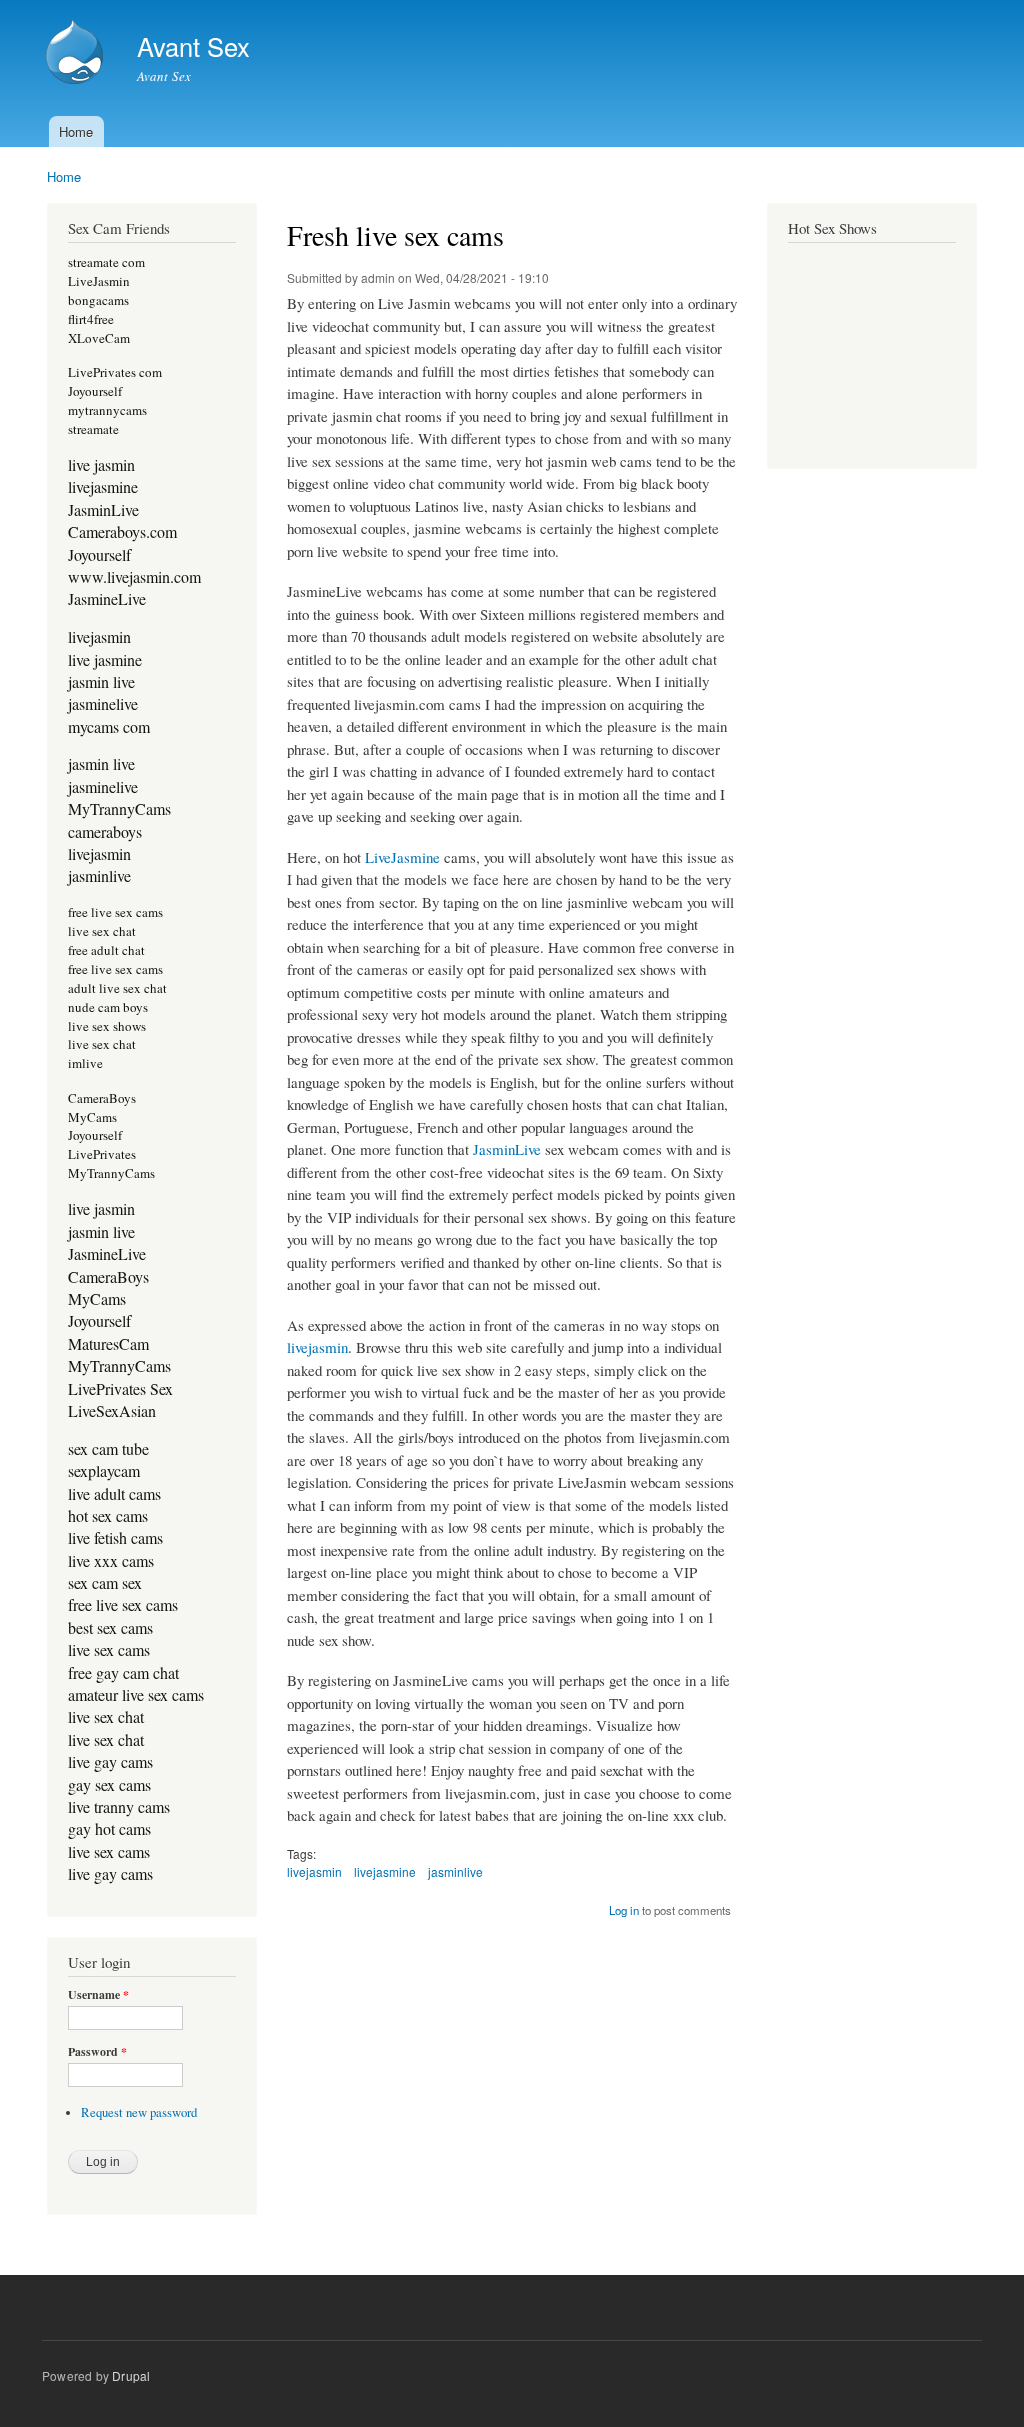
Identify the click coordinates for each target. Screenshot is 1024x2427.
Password (97, 2052)
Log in (624, 1910)
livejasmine (385, 1871)
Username (98, 1995)
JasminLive (507, 1149)
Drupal (131, 2375)
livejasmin (317, 1347)
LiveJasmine (402, 857)
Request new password (139, 2112)
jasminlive (455, 1871)
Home (76, 131)
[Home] (77, 54)
